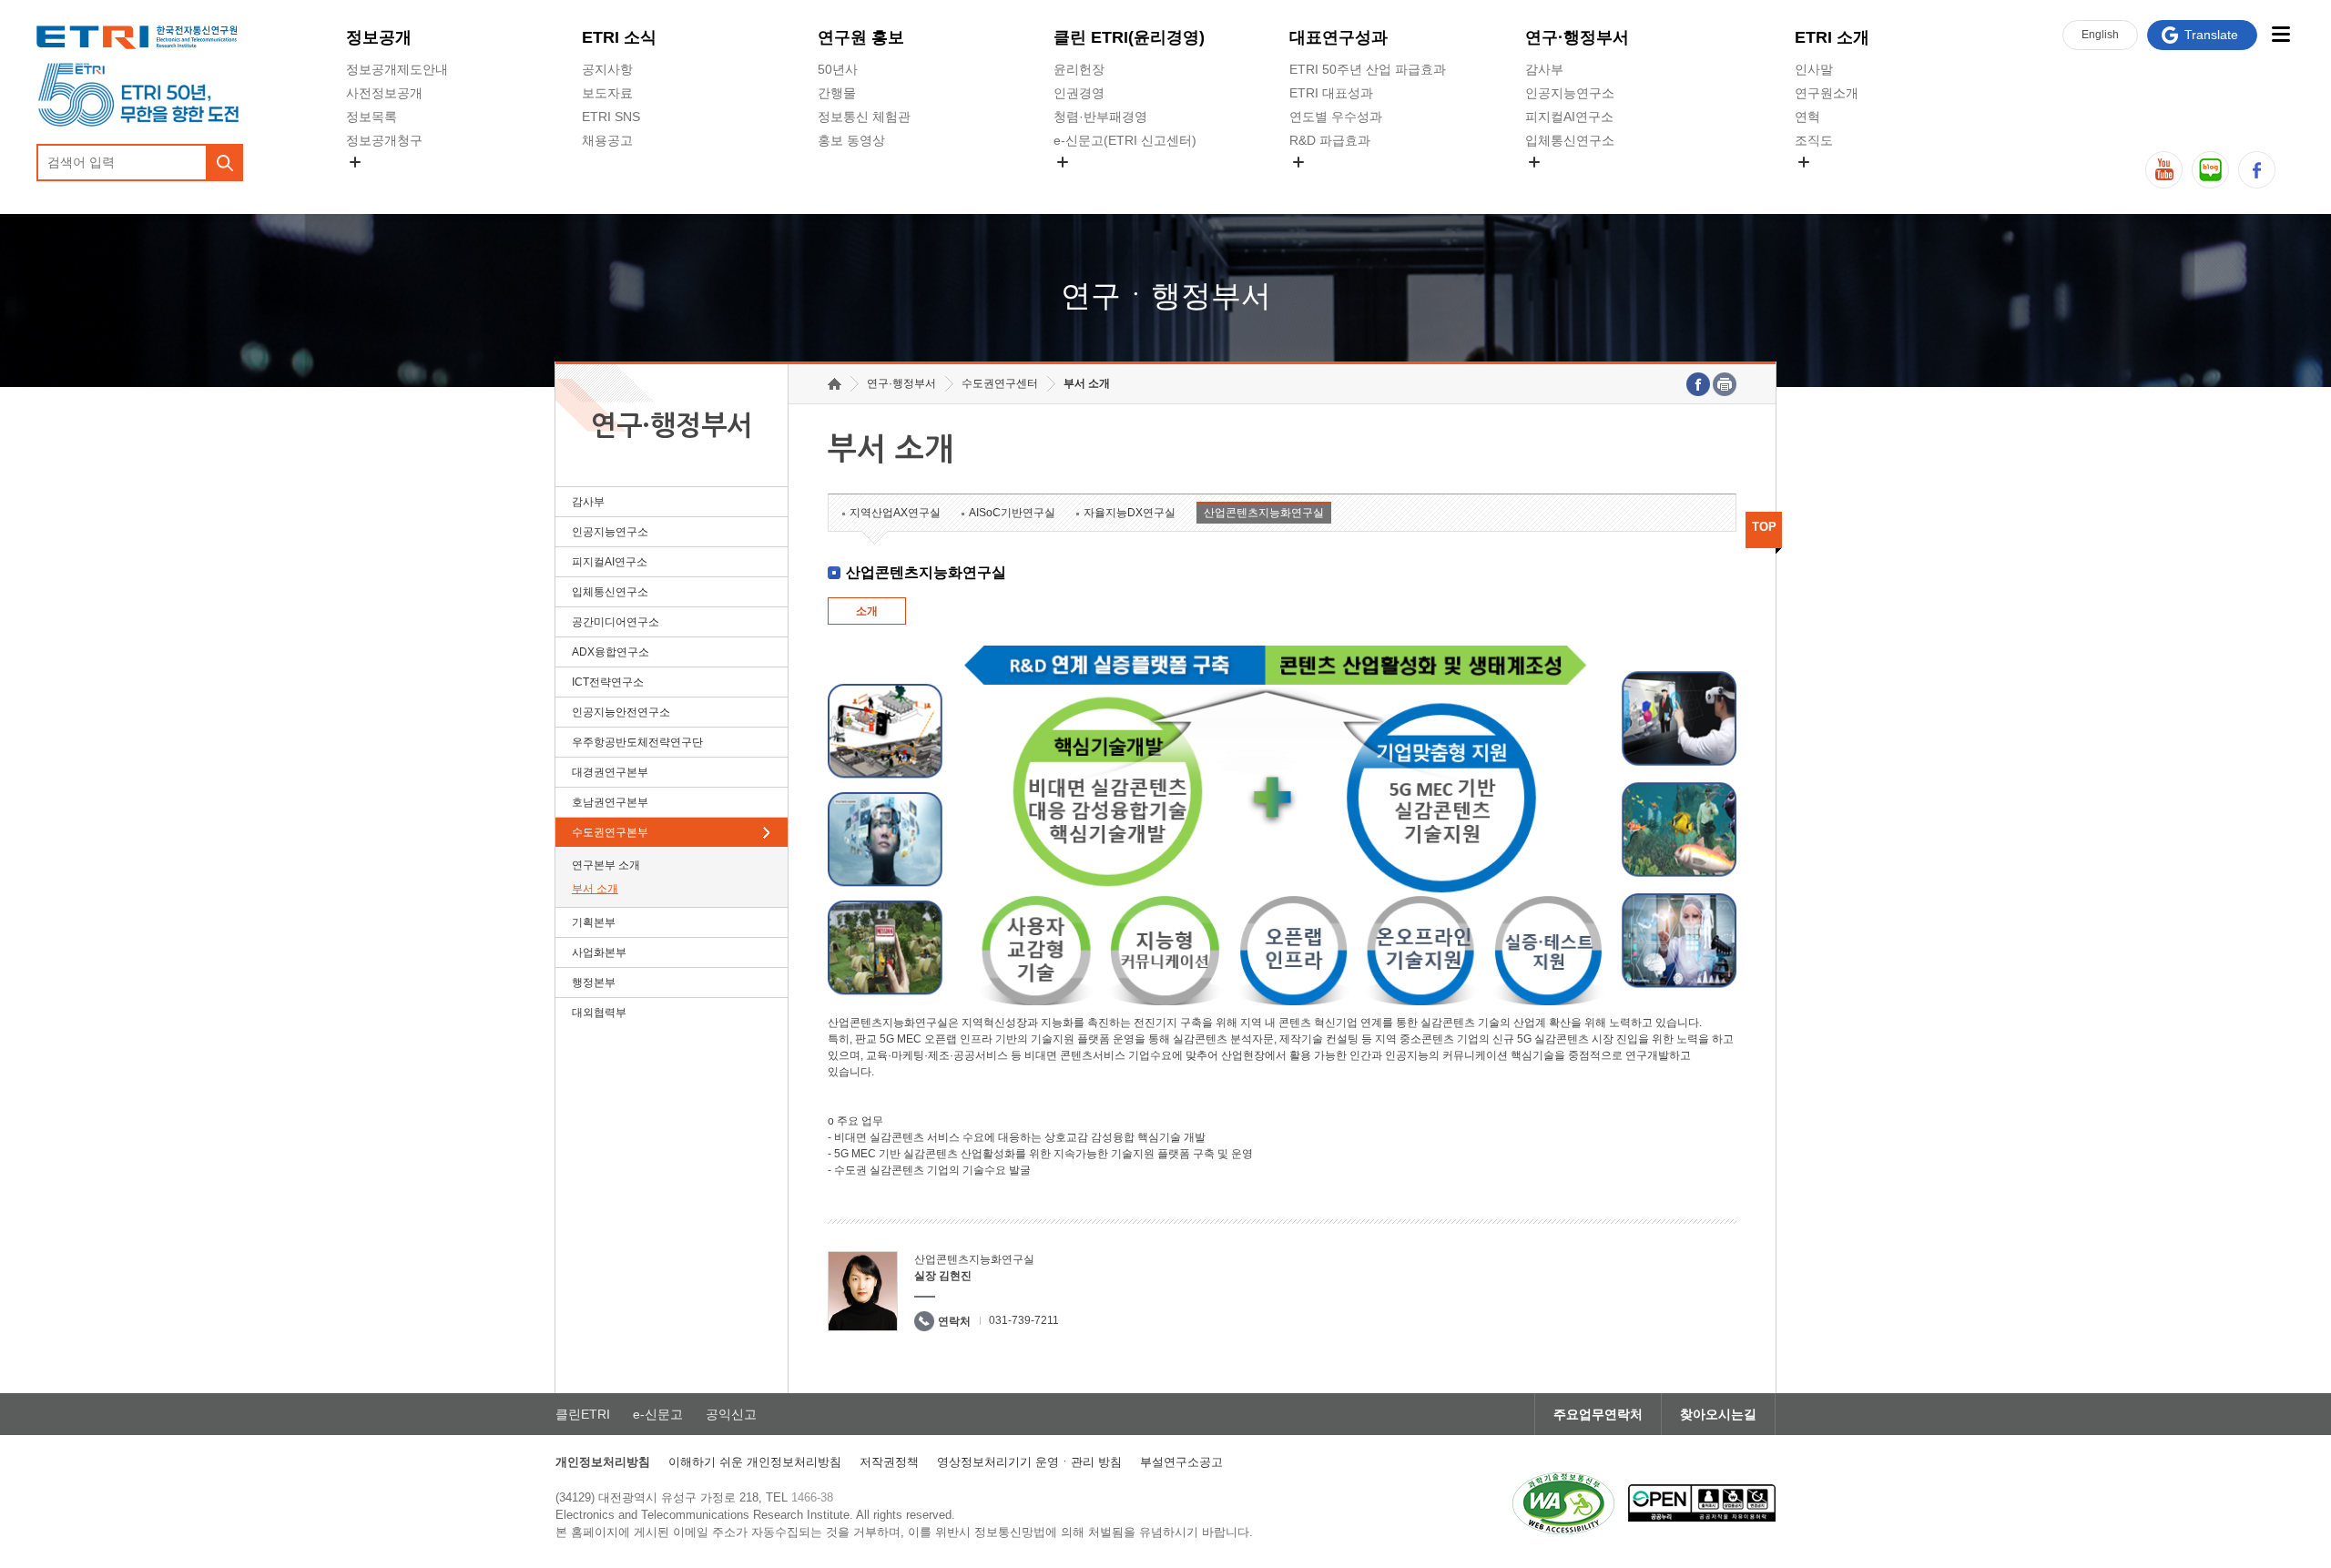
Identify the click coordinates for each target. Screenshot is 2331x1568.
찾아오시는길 (1718, 1414)
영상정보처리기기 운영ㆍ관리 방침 (1029, 1462)
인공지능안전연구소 (621, 712)
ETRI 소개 (1832, 37)
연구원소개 (1827, 93)
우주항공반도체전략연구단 (637, 742)
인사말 (1814, 69)
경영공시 (372, 183)
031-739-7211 (1024, 1320)
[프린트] (1725, 384)
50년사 (838, 69)
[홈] (835, 384)
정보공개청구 (384, 140)
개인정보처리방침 (603, 1462)
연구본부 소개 (606, 865)
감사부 (1544, 69)
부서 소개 (595, 889)
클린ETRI (583, 1414)
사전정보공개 (384, 93)
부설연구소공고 (1181, 1462)
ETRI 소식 (619, 37)
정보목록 (372, 117)
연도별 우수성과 (1336, 117)
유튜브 (2164, 170)
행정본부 (594, 983)
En (2100, 35)
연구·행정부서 (1577, 37)
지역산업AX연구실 (895, 513)
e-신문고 (658, 1414)
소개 (867, 611)
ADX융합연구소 (611, 652)
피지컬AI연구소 (1569, 117)
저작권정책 (889, 1462)
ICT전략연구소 (608, 682)
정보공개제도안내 (397, 69)
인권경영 (1079, 93)
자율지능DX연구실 (1130, 513)
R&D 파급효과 (1330, 140)
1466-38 (812, 1497)
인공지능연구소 (1570, 93)
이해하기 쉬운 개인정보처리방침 (755, 1462)
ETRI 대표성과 (1331, 93)
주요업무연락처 (1598, 1414)
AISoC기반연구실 (1012, 513)
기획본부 (594, 922)
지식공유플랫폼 (1334, 183)
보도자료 (607, 93)
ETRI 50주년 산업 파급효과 (1368, 69)
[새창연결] (1698, 384)
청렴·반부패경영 (1100, 117)
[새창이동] (1563, 1503)
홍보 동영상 (851, 140)
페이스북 (2257, 170)
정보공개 (379, 37)
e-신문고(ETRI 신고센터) (1125, 140)
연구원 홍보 (861, 37)
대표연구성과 (1339, 37)
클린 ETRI (1129, 37)
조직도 (1814, 140)
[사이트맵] (2280, 34)
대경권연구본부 (610, 772)
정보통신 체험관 (864, 117)
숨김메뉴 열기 (355, 162)
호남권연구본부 (610, 802)
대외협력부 (599, 1013)
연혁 (1807, 117)
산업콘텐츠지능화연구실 (1264, 513)
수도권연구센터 (1000, 383)
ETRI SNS (611, 117)
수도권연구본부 (610, 832)
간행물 (837, 93)
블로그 (2210, 170)
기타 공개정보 (1835, 183)
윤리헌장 (1079, 69)
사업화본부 (599, 952)
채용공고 (607, 140)
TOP (1764, 527)
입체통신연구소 (1570, 140)
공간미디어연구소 (1576, 183)
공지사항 (607, 69)
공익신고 (1079, 183)
